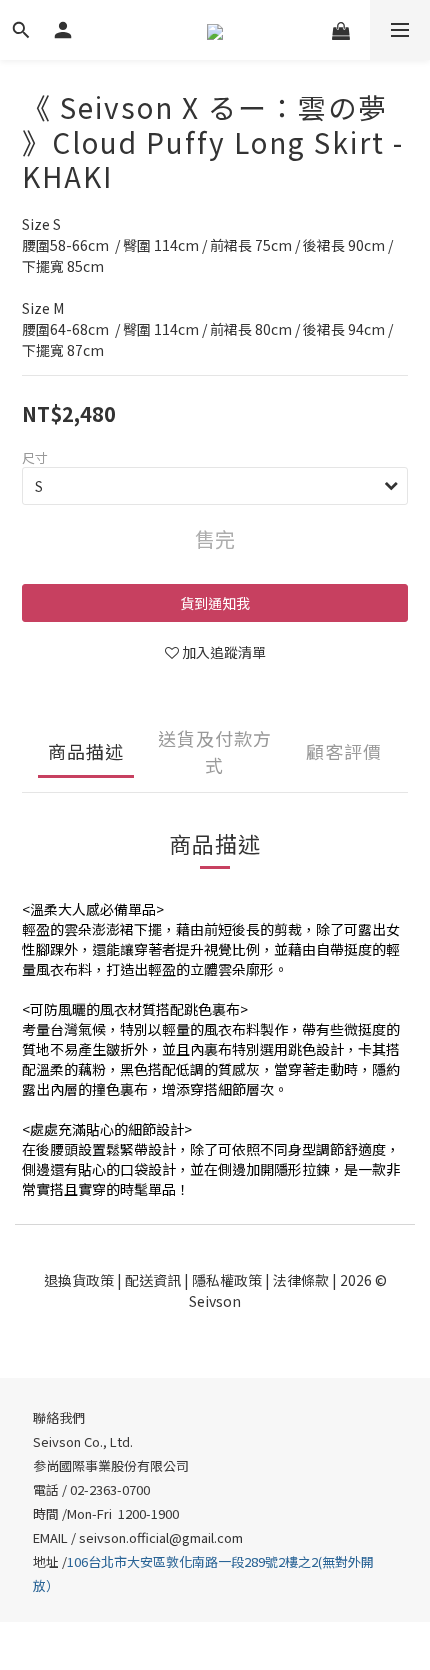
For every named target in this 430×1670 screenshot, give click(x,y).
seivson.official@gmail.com (161, 1537)
